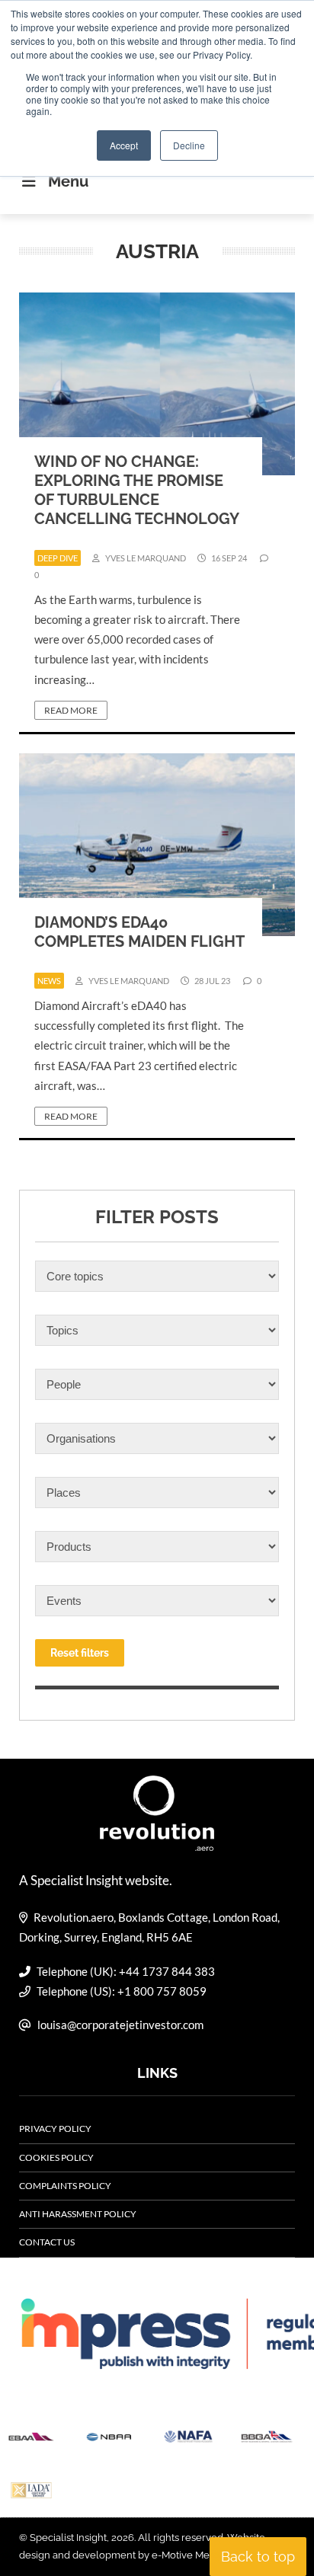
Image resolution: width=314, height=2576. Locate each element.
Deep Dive (58, 558)
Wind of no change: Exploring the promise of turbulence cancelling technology (137, 490)
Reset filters (80, 1653)
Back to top (258, 2557)
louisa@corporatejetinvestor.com (120, 2025)
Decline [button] (189, 145)
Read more (71, 710)
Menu (68, 181)
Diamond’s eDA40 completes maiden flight (139, 932)
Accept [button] (124, 145)
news (49, 981)
